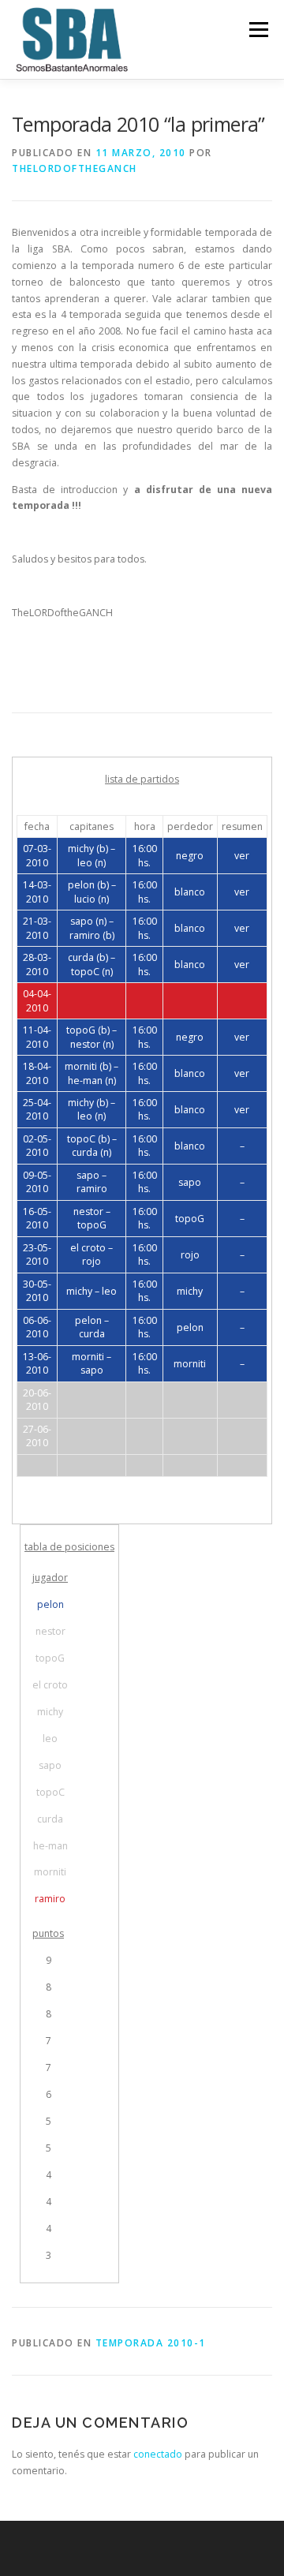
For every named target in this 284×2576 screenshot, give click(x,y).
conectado (158, 2454)
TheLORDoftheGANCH (75, 168)
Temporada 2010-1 (151, 2343)
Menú (258, 30)
